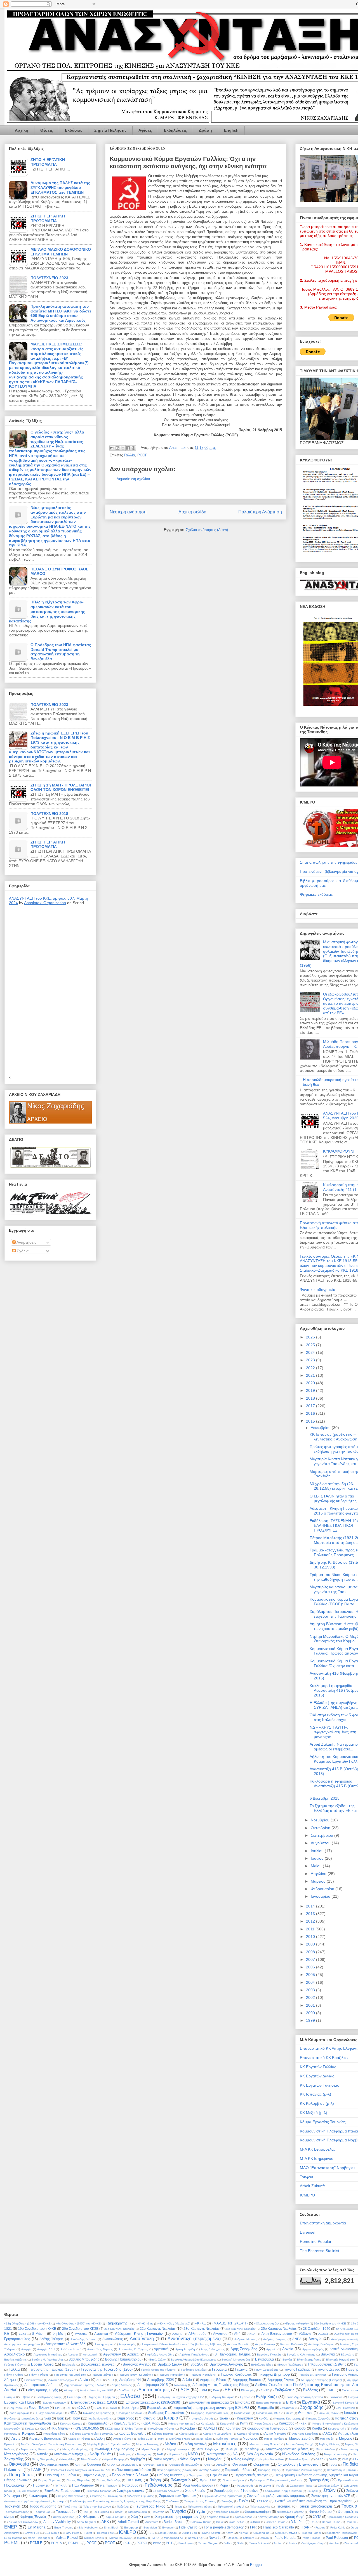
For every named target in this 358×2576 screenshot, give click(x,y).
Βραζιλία (197, 2364)
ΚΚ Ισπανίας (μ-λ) (315, 2094)
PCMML (74, 2543)
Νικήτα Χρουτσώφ (336, 2454)
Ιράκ (60, 2418)
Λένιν (16, 2438)
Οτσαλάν (221, 2465)
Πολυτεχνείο (181, 2480)
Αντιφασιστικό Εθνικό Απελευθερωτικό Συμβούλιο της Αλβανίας (182, 2344)
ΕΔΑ (216, 2390)
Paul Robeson (337, 2538)
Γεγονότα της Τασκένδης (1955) (107, 2369)
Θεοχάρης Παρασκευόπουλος (210, 2413)
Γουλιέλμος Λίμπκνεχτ (312, 2375)
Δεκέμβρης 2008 (160, 2380)
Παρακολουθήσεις (239, 2470)
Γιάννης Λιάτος (14, 2375)
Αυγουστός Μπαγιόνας (48, 2355)
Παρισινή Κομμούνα (61, 2475)
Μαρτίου (319, 1881)
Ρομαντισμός (245, 2486)
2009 (311, 1944)
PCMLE (36, 2543)
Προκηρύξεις (319, 2480)
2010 (311, 1937)
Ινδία (47, 2418)
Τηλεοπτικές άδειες (200, 2507)
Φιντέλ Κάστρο (321, 2512)
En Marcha (37, 2527)
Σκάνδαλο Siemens (99, 2491)
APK (105, 2522)
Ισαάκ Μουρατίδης (100, 2419)
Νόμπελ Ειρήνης (114, 2459)
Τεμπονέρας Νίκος (150, 2506)
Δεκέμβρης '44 (130, 2380)
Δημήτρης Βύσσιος (247, 2380)
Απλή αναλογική (71, 2349)
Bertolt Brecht (174, 2522)
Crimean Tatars (275, 2522)
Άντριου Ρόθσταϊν (292, 2344)
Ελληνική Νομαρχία (222, 2397)
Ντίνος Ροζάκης (243, 2459)
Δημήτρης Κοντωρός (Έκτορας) (321, 2380)
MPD (156, 2538)
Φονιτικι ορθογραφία (318, 1290)
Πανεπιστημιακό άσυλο (134, 2470)
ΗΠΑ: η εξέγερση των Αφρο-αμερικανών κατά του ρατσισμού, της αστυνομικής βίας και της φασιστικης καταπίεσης (47, 611)
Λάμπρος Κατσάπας (305, 2434)
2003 (311, 1990)
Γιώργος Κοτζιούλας (236, 2374)
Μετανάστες (225, 2444)
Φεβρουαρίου (323, 1889)
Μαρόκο (346, 2438)
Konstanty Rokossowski (342, 2533)
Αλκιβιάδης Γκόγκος (83, 2339)
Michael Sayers (94, 2538)
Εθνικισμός (248, 2390)
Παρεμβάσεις (22, 2475)
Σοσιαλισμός (195, 2491)
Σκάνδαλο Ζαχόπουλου (62, 2491)
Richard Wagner (208, 2543)
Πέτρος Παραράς (49, 2480)
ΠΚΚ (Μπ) (135, 2480)
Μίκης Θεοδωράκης (75, 2449)
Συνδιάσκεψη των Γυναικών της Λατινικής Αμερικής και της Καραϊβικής (115, 2501)
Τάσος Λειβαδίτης (43, 2506)
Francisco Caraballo (278, 2527)
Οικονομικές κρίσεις (54, 2464)
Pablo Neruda (285, 2538)
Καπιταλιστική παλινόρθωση (28, 2423)
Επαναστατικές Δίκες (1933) (94, 2402)
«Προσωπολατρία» (297, 2323)
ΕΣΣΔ (81, 2408)
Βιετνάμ (287, 2360)
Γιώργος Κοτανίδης (203, 2375)
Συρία (243, 2501)
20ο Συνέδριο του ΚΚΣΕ (80, 2329)
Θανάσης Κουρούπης (97, 2413)
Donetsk (351, 2522)
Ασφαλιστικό (14, 2354)
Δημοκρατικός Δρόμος (41, 2385)
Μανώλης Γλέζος (180, 2439)
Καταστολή (227, 2424)
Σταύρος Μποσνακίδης (71, 2496)
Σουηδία (313, 2491)
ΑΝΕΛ (297, 2339)
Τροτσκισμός (66, 2512)
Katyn (229, 2533)
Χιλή (135, 2517)
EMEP (11, 2527)
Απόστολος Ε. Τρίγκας (133, 2349)
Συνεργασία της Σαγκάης (200, 2501)
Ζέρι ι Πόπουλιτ (345, 2408)
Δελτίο (187, 2380)
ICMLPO (307, 2195)
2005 (311, 1975)
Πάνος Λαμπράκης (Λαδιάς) (175, 2470)
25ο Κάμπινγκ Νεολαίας (279, 2329)
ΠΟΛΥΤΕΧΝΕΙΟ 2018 (49, 814)
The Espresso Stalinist (320, 2251)
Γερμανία (219, 2369)
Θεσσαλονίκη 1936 (268, 2413)
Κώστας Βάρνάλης (132, 2433)
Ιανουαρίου (321, 1896)
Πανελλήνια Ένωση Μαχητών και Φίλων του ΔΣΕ (81, 2470)
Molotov (142, 2538)
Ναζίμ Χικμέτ (100, 2454)
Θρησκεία (305, 2413)
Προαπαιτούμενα (233, 2480)
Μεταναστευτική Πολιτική (265, 2444)
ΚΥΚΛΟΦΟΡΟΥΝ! (339, 1151)
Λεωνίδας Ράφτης (79, 2439)
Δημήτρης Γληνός (281, 2380)
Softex (228, 2543)
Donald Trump (331, 2522)
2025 (311, 1345)
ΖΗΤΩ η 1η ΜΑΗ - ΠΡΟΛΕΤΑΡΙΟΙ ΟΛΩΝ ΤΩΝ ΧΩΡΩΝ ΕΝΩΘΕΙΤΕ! (61, 787)
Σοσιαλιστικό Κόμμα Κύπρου (283, 2491)
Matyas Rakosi (67, 2538)
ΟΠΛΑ (111, 2465)
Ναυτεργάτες (217, 2454)
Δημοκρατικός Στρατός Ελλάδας (85, 2385)
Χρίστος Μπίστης (268, 2517)
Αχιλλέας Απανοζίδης (161, 2355)
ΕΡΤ (58, 2408)
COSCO (255, 2522)
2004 (311, 1982)
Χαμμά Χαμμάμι (116, 2517)
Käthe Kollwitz (211, 2533)
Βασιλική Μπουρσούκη (236, 2360)
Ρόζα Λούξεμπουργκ (198, 2485)
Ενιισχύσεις (335, 2397)
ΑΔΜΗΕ (177, 2334)
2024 (311, 1352)
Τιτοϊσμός (283, 2506)
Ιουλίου (318, 1851)
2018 (311, 1398)
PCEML (12, 2543)
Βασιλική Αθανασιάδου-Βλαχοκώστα (194, 2360)
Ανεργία (315, 2339)
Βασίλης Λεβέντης (15, 2360)
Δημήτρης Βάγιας (213, 2380)
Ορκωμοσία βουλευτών (184, 2465)
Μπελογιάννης (16, 2454)
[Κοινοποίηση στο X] (123, 448)
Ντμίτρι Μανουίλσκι (272, 2459)
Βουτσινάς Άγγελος (137, 2364)
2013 (311, 1914)
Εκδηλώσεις (175, 130)
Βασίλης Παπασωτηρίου (123, 2359)
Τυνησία (178, 2511)
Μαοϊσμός (250, 2438)
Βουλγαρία (69, 2365)
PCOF (142, 455)
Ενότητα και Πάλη (19, 2402)
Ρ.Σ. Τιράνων (109, 2486)
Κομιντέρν (233, 2428)
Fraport (320, 2528)
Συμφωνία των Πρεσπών (177, 2496)
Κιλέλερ (30, 2429)
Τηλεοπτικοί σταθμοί (231, 2507)
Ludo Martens (13, 2538)
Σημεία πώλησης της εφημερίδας (329, 862)
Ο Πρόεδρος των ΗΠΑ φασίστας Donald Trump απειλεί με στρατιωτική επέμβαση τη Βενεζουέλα (61, 652)
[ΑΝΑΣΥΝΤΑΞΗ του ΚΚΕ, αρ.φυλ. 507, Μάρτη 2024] (50, 990)
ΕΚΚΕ (331, 2390)
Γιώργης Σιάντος (102, 2375)
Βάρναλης (347, 2355)
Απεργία (26, 2349)
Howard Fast (105, 2533)
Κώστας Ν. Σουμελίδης (217, 2434)
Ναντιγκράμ (144, 2454)
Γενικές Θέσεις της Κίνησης (158, 2370)
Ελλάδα (130, 2396)
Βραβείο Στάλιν (170, 2364)
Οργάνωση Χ (129, 2465)
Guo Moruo (52, 2533)
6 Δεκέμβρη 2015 (325, 1798)
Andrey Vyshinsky (57, 2522)
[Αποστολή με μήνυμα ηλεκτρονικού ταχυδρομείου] (112, 448)
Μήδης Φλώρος (329, 2444)
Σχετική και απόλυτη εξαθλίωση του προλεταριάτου (314, 2501)
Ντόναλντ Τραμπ (300, 2459)
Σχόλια (22, 1251)
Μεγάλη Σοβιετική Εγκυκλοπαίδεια (109, 2444)
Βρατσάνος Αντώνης (226, 2364)
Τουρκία (349, 2506)
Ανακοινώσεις (113, 2339)
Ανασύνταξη (142, 2339)
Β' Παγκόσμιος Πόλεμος (233, 2354)
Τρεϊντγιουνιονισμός (17, 2512)
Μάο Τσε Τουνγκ (228, 2439)
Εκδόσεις (74, 130)
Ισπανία (149, 2418)
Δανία (84, 2380)
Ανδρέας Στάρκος (275, 2339)
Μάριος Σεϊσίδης (302, 2438)
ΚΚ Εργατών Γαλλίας (318, 2067)
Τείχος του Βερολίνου (97, 2507)
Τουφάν (306, 2177)
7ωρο (22, 2334)
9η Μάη (59, 2334)
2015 (311, 1421)
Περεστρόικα (197, 2475)
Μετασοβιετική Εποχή (300, 2444)
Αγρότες (81, 2334)
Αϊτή (237, 2334)
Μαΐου (317, 1866)
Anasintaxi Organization (45, 903)
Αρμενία (271, 2349)
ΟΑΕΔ (320, 2459)
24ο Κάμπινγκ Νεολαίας (241, 2329)
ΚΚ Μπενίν (60, 2428)
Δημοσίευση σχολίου (133, 479)
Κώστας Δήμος (188, 2434)
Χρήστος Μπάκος (218, 2517)
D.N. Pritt (297, 2522)
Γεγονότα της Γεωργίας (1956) (52, 2369)
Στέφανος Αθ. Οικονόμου (106, 2496)
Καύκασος (287, 2423)
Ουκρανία (261, 2464)
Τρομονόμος (42, 2512)
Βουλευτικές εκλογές (98, 2364)
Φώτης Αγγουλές (63, 2517)
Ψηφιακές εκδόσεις (316, 894)
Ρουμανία (265, 2486)
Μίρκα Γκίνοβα (151, 2449)
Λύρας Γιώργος (123, 2439)
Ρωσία (280, 2486)
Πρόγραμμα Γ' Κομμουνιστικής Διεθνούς (276, 2480)
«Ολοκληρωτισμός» (267, 2323)
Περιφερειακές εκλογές (251, 2475)
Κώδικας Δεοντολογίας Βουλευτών (92, 2434)
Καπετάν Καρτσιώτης (288, 2419)
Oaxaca (233, 2538)
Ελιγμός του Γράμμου (101, 2397)
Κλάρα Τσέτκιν (134, 2429)
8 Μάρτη (39, 2334)
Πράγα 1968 (208, 2480)
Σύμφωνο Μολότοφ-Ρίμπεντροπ (222, 2496)
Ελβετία (25, 2397)
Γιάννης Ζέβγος (328, 2369)
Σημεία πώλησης (28, 2491)
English (231, 130)
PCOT (110, 2543)
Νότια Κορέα (190, 2459)
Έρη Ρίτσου (16, 2408)
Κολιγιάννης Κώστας (161, 2429)
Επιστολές (243, 2402)
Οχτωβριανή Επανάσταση (299, 2464)
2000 (311, 2013)
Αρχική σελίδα (192, 512)
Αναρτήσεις (26, 1242)
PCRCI (142, 2543)
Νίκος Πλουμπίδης (43, 2459)
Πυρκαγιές (41, 2485)
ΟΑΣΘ (333, 2459)
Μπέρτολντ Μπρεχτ (69, 2454)
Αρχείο (288, 2349)
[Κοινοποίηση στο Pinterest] (133, 448)
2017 (311, 1406)
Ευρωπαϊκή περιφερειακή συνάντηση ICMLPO (211, 2408)
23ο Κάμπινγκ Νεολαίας (201, 2329)
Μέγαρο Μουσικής (148, 2444)
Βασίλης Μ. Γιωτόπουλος (48, 2360)
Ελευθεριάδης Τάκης (49, 2397)
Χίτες (147, 2517)
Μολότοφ (252, 2449)
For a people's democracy (224, 2527)
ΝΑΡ (160, 2454)
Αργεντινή (161, 2349)
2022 (311, 1368)
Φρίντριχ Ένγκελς (34, 2517)
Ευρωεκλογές (157, 2408)
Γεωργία (241, 2369)
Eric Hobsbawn (88, 2528)
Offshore (249, 2538)
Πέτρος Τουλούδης (109, 2480)
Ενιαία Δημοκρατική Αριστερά (304, 2397)
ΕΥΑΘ (98, 2408)
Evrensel (308, 2232)
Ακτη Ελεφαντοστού (277, 2334)
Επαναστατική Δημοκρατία (323, 2223)
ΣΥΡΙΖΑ (262, 2501)
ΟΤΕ (207, 2465)
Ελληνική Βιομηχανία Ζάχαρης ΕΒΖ (181, 2397)
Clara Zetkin (237, 2522)
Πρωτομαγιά (14, 2485)
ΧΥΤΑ (317, 2517)
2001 (311, 2005)
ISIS (152, 2533)
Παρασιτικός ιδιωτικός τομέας (303, 2470)
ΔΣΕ (185, 2390)
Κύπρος (28, 2433)
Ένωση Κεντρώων (54, 2403)
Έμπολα (245, 2397)
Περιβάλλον (219, 2475)
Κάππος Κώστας (71, 2424)
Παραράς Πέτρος (269, 2470)
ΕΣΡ (69, 2408)
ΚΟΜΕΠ (210, 2428)
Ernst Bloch (111, 2528)
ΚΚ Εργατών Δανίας (317, 2076)
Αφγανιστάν (112, 2354)
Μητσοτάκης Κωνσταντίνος (38, 2449)
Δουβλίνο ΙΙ (126, 2390)
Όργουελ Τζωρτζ (154, 2465)
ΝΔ (235, 2454)
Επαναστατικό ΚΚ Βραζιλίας (324, 2058)
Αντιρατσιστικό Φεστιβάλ (66, 2344)
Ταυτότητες (70, 2507)
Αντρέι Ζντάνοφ (265, 2344)
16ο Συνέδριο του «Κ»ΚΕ (330, 2323)
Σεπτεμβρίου (322, 1835)
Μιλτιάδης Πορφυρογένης (114, 2449)
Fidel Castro (188, 2527)
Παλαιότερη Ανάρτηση (260, 512)
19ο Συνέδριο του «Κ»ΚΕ (37, 2329)
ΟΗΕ (345, 2459)
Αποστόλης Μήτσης (100, 2349)
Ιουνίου (318, 1858)
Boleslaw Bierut (201, 2522)
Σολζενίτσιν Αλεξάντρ (166, 2491)
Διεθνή (11, 2390)
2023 (311, 1360)
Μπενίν (42, 2454)
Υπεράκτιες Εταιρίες (227, 2512)
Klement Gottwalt (286, 2533)
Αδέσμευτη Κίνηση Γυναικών (139, 2334)
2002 (311, 1997)
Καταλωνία (208, 2424)
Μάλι (161, 2439)
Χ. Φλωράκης (89, 2517)
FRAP (305, 2527)
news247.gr (196, 2538)
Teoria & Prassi (259, 2543)
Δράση (205, 130)
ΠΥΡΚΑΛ (61, 2486)
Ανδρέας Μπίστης (246, 2339)
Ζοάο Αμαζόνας (19, 2413)
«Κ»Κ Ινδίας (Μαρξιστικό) (174, 2323)
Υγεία (201, 2512)
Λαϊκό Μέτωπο (275, 2433)
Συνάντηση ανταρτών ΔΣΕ (331, 2496)
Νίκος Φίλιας (68, 2459)
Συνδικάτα (172, 2501)
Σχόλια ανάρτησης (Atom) (207, 530)
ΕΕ (228, 2390)
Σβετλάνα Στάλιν (328, 2486)
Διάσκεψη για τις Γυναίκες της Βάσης (221, 2385)
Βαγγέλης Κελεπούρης (301, 2355)
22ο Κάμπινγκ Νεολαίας (158, 2329)
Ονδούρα (94, 2464)
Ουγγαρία (240, 2464)
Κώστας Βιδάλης (163, 2434)
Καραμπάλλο (98, 2423)
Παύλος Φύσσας (170, 2475)
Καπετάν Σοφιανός (318, 2419)
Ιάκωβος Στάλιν (328, 2413)
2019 (311, 1390)
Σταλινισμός (38, 2496)
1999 (311, 2020)
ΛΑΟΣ (328, 2433)
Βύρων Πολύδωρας (291, 2365)
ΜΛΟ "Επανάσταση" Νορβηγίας (328, 2168)
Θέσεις (47, 130)
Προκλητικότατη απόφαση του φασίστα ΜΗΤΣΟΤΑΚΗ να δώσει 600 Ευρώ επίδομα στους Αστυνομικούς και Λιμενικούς (61, 313)
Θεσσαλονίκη (242, 2413)
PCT (169, 2543)
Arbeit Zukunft (312, 2186)
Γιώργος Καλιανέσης (172, 2375)
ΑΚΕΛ (251, 2334)
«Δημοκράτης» (117, 2323)
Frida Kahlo (338, 2528)
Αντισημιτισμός (104, 2344)
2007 (311, 1959)
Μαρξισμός (327, 2439)
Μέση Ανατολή (196, 2444)
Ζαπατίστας (287, 2408)
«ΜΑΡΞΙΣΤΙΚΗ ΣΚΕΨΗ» (230, 2323)
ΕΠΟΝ (291, 2402)
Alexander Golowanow (23, 2522)
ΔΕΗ (99, 2380)
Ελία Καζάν (74, 2397)
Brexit (220, 2522)
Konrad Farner (312, 2533)
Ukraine (292, 2543)
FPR (253, 2527)
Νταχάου (215, 2459)
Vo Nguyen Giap (313, 2543)
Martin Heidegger (39, 2538)
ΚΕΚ (304, 2424)
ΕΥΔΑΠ (112, 2408)
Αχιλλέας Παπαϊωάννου (194, 2355)
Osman (264, 2538)
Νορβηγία (137, 2459)
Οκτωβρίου (321, 1828)
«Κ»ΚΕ (201, 2323)
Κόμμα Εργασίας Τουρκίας (323, 2122)
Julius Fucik (189, 2533)
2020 (311, 1383)
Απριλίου (319, 1874)
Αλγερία (323, 2334)
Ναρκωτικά (176, 2454)
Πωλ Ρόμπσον (83, 2485)
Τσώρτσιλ (158, 2512)
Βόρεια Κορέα (42, 2364)
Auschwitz (152, 2522)
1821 (8, 2329)
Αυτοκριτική (90, 2355)
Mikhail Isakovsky (121, 2538)
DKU (314, 2522)
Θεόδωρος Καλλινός (129, 2413)
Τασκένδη (12, 2506)
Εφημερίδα (266, 2408)
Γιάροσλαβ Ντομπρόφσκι (70, 2375)
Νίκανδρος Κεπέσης (299, 2454)
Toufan (278, 2543)
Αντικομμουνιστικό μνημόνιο (22, 2344)
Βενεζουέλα (265, 2359)
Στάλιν (329, 2490)
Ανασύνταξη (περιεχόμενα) (194, 2339)
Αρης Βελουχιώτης (213, 2349)
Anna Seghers (86, 2522)
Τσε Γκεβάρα (101, 2512)
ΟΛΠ (78, 2465)
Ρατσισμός (130, 2485)
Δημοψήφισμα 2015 (153, 2385)
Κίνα (43, 2428)
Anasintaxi (178, 448)
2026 (311, 1337)
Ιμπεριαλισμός (30, 2419)
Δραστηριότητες (154, 2390)
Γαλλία (129, 455)
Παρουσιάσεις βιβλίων (130, 2475)
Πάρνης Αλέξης (94, 2475)
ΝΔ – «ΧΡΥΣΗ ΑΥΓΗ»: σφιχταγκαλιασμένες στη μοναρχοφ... (333, 1732)
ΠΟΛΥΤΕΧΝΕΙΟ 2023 (49, 278)
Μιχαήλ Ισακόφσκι (179, 2449)
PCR (127, 2543)
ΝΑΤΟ (193, 2454)
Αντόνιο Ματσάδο (238, 2344)
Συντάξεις (227, 2501)
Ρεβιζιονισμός (158, 2485)
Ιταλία (223, 2418)
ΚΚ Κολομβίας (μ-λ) (317, 2103)
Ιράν (76, 2418)
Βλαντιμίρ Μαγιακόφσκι (341, 2360)
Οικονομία (19, 2464)
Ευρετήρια (130, 2408)
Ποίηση (155, 2480)
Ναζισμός (125, 2454)
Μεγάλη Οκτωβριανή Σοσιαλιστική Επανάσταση (51, 2444)
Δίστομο (69, 2390)
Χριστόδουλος (243, 2517)
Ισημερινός (125, 2418)
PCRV (157, 2543)
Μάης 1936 (145, 2439)
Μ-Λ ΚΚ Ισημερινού (317, 2158)
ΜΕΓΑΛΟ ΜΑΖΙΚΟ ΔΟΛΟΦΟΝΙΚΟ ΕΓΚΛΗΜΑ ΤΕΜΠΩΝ (61, 252)
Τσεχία (119, 2512)
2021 (311, 1375)
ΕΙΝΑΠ (265, 2390)
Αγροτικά (101, 2334)
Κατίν (244, 2423)
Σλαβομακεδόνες (131, 2491)
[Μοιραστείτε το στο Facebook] (128, 448)
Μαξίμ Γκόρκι (204, 2439)
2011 (311, 1929)
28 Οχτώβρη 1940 (317, 2329)
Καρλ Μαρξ (151, 2423)
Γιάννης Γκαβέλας (297, 2369)
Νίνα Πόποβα (90, 2459)
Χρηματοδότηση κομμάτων (177, 2517)
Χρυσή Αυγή (294, 2517)
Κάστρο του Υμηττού (182, 2424)
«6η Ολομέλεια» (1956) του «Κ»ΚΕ (78, 2323)
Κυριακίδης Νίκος (54, 2434)
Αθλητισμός (197, 2334)
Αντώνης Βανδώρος (321, 2344)
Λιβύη (100, 2438)
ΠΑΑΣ (333, 2465)
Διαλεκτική (180, 2385)
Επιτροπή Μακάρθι (268, 2403)
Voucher (334, 2543)
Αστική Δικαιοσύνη (343, 2349)
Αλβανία (305, 2334)
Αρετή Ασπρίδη (185, 2349)
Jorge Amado (168, 2533)
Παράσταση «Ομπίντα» (342, 2470)
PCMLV (57, 2543)
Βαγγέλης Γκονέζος (269, 2355)
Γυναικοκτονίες (34, 2380)
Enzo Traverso (64, 2528)
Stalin (241, 2543)
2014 (311, 1906)
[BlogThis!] (117, 448)
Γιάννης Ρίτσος (39, 2375)
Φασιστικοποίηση (258, 2512)
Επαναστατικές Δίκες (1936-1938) (153, 2402)
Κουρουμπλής (337, 2429)
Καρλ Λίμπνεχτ (125, 2423)
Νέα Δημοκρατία (260, 2454)
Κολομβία (188, 2428)
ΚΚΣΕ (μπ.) (112, 2429)
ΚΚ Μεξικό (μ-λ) (314, 2113)
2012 (311, 1921)
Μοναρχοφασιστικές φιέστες (288, 2449)
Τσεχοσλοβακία (137, 2512)
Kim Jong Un (261, 2533)
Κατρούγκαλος (264, 2424)
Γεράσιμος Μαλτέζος (194, 2370)
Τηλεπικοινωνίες (260, 2507)
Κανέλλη (264, 2419)
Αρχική (22, 130)
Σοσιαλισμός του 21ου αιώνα (236, 2491)
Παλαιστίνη (13, 2470)
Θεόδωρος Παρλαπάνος (166, 2413)
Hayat (88, 2533)
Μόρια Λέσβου (325, 2449)
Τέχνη (178, 2507)
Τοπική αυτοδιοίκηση (315, 2506)
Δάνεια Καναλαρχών (61, 2380)
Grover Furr (32, 2533)
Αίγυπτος (220, 2334)
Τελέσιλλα (123, 2507)
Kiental (243, 2533)
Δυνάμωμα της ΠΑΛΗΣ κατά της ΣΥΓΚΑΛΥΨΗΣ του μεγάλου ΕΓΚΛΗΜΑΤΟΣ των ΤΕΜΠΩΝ (60, 188)
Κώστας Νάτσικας (248, 2434)
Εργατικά (311, 2402)
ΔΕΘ (111, 2380)
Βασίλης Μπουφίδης (84, 2359)
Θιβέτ (289, 2413)
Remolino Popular (316, 2241)
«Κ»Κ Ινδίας (145, 2323)
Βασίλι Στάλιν (158, 2360)
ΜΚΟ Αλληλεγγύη (208, 2449)
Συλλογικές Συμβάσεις (140, 2496)
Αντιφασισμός (127, 2344)
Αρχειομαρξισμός (313, 2349)
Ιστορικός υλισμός (202, 2419)
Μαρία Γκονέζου (274, 2439)
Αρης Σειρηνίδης (244, 2349)
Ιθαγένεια (10, 2419)
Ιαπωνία (350, 2413)
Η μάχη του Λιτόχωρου (49, 2413)
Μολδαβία (232, 2449)
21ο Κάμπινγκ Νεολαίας (119, 2329)
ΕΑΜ (203, 2390)
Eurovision (150, 2528)
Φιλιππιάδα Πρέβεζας (291, 2512)
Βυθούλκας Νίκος (262, 2365)
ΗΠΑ (73, 2413)
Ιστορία (171, 2418)
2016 (311, 1413)
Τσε (85, 2512)
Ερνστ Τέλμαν (39, 2408)
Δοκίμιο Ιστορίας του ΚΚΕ (97, 2390)
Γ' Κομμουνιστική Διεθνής (327, 2364)
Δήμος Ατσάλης (122, 2385)
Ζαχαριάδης (312, 2407)
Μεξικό (170, 2444)
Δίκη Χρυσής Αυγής (43, 2390)
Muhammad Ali (173, 2538)
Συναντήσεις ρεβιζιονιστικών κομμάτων (276, 2496)
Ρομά (224, 2485)
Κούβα (317, 2428)
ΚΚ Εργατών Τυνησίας (319, 2085)
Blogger (256, 2565)
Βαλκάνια (328, 2354)
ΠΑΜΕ (36, 2470)
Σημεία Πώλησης (110, 130)
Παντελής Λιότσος (209, 2470)
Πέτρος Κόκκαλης (18, 2480)
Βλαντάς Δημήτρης (309, 2360)
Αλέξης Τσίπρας (51, 2339)
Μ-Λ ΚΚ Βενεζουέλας (318, 2149)
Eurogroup (131, 2528)
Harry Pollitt (72, 2533)
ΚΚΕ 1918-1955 (87, 2428)
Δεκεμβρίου (321, 1428)
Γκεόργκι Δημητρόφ (274, 2374)
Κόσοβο (300, 2428)
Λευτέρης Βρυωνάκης (45, 2438)
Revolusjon (186, 2543)
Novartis (215, 2538)
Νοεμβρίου (321, 1820)
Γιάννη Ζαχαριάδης (266, 2370)
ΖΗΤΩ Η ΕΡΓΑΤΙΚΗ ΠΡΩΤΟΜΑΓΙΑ (48, 162)
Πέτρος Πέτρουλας (78, 2480)
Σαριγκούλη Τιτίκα (301, 2486)
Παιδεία (350, 2464)
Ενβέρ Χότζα (266, 2397)
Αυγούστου (321, 1843)
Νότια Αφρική (164, 2459)
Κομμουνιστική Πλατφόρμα (267, 2428)
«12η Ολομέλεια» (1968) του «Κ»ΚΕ (27, 2323)
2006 (311, 1967)
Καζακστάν (245, 2418)
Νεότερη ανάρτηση (128, 512)
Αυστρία (73, 2355)
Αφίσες (145, 130)
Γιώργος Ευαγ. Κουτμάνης (136, 2375)
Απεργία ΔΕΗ (46, 2349)
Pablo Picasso (311, 2538)
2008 (311, 1952)
